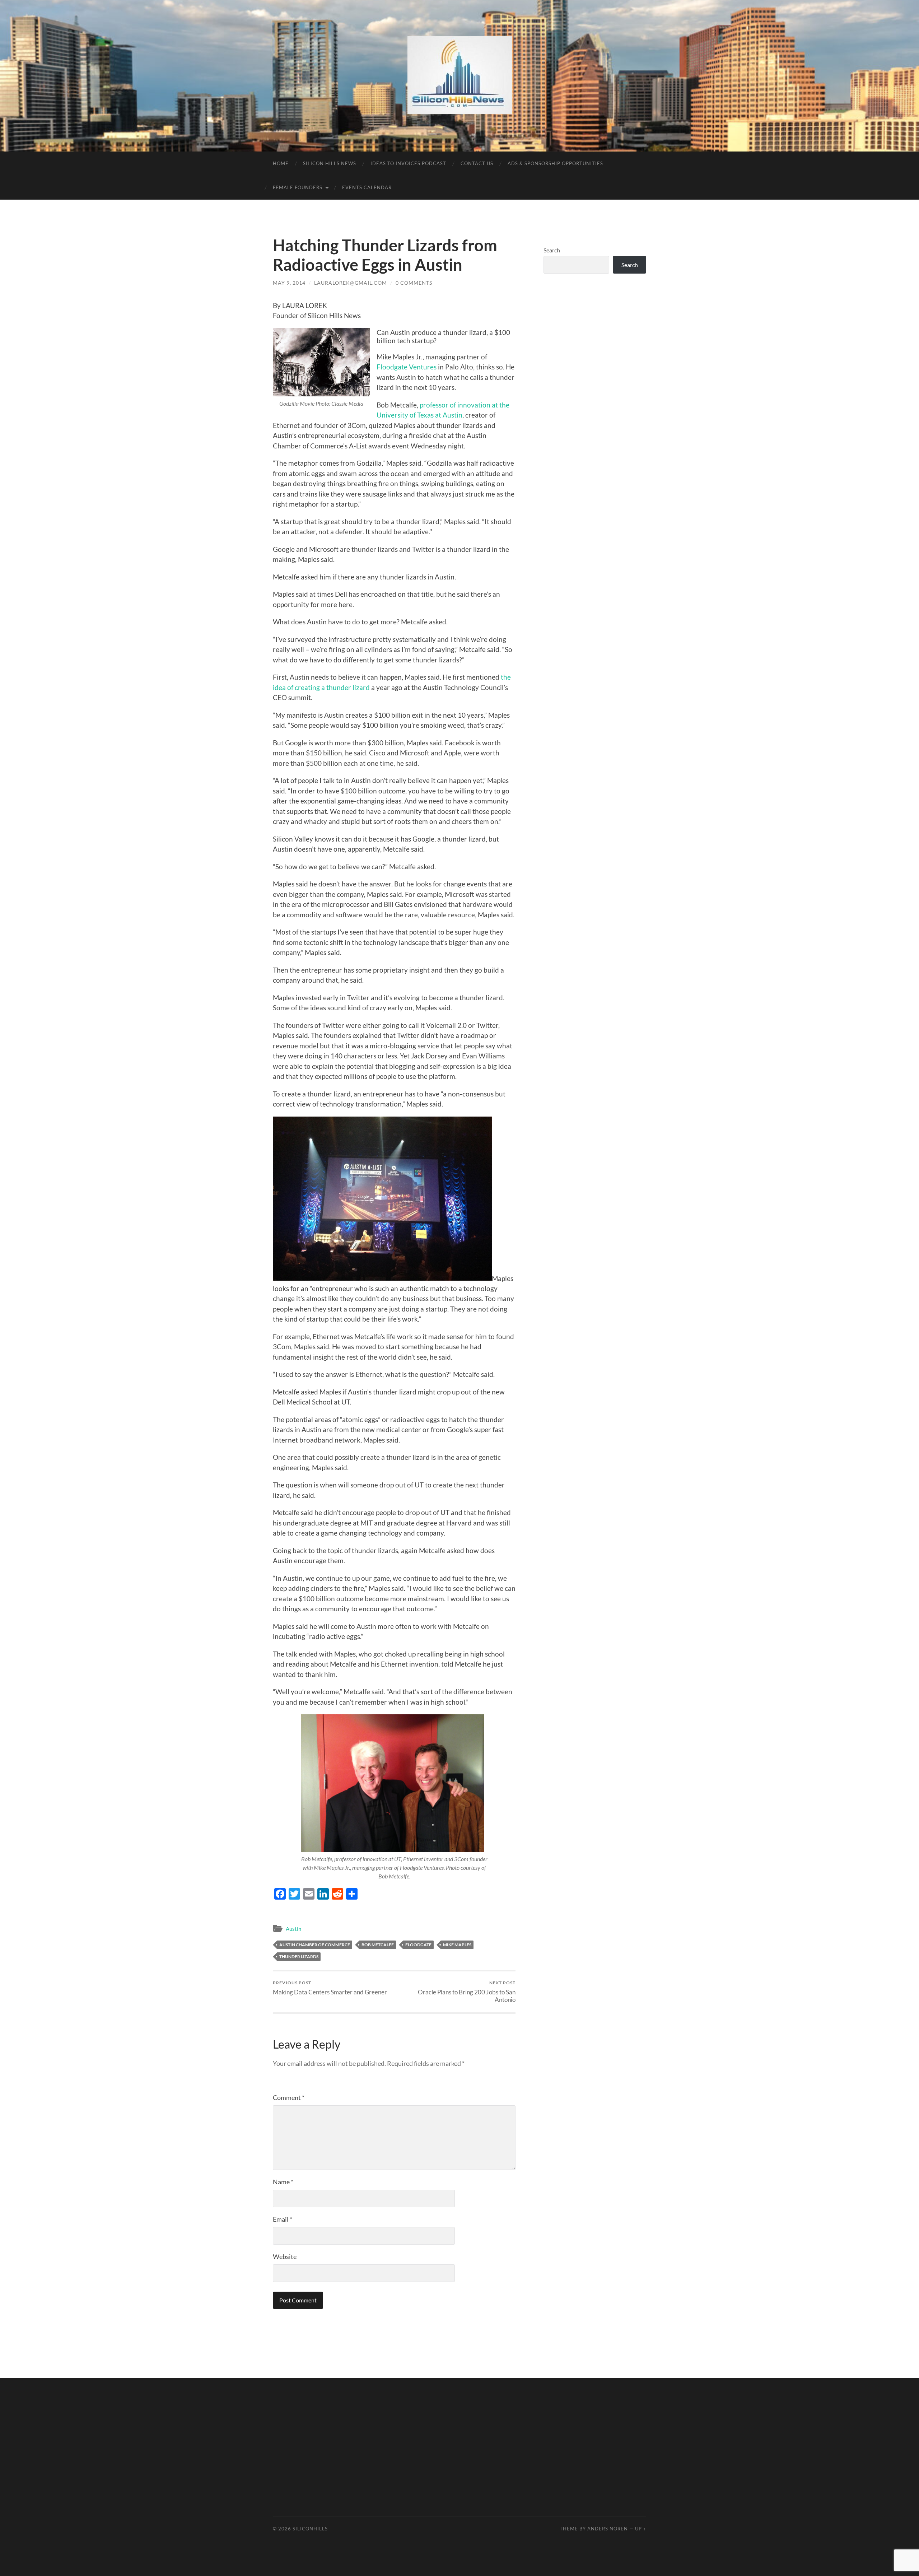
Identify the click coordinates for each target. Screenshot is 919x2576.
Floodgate (418, 1945)
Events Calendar (367, 187)
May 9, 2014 (289, 283)
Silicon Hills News (330, 163)
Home (281, 163)
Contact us (477, 163)
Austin (293, 1929)
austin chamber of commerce (315, 1945)
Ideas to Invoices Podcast (408, 163)
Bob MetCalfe (378, 1945)
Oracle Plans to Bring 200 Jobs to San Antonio (467, 1992)
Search (552, 250)
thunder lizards (299, 1957)
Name (283, 2182)
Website (285, 2256)
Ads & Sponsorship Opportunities (555, 163)
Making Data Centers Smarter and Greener (330, 1988)
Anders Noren (608, 2529)
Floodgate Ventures (407, 367)
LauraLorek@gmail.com (351, 283)
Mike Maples (457, 1945)
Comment (289, 2097)
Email (283, 2219)
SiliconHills (310, 2529)
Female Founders (298, 187)
